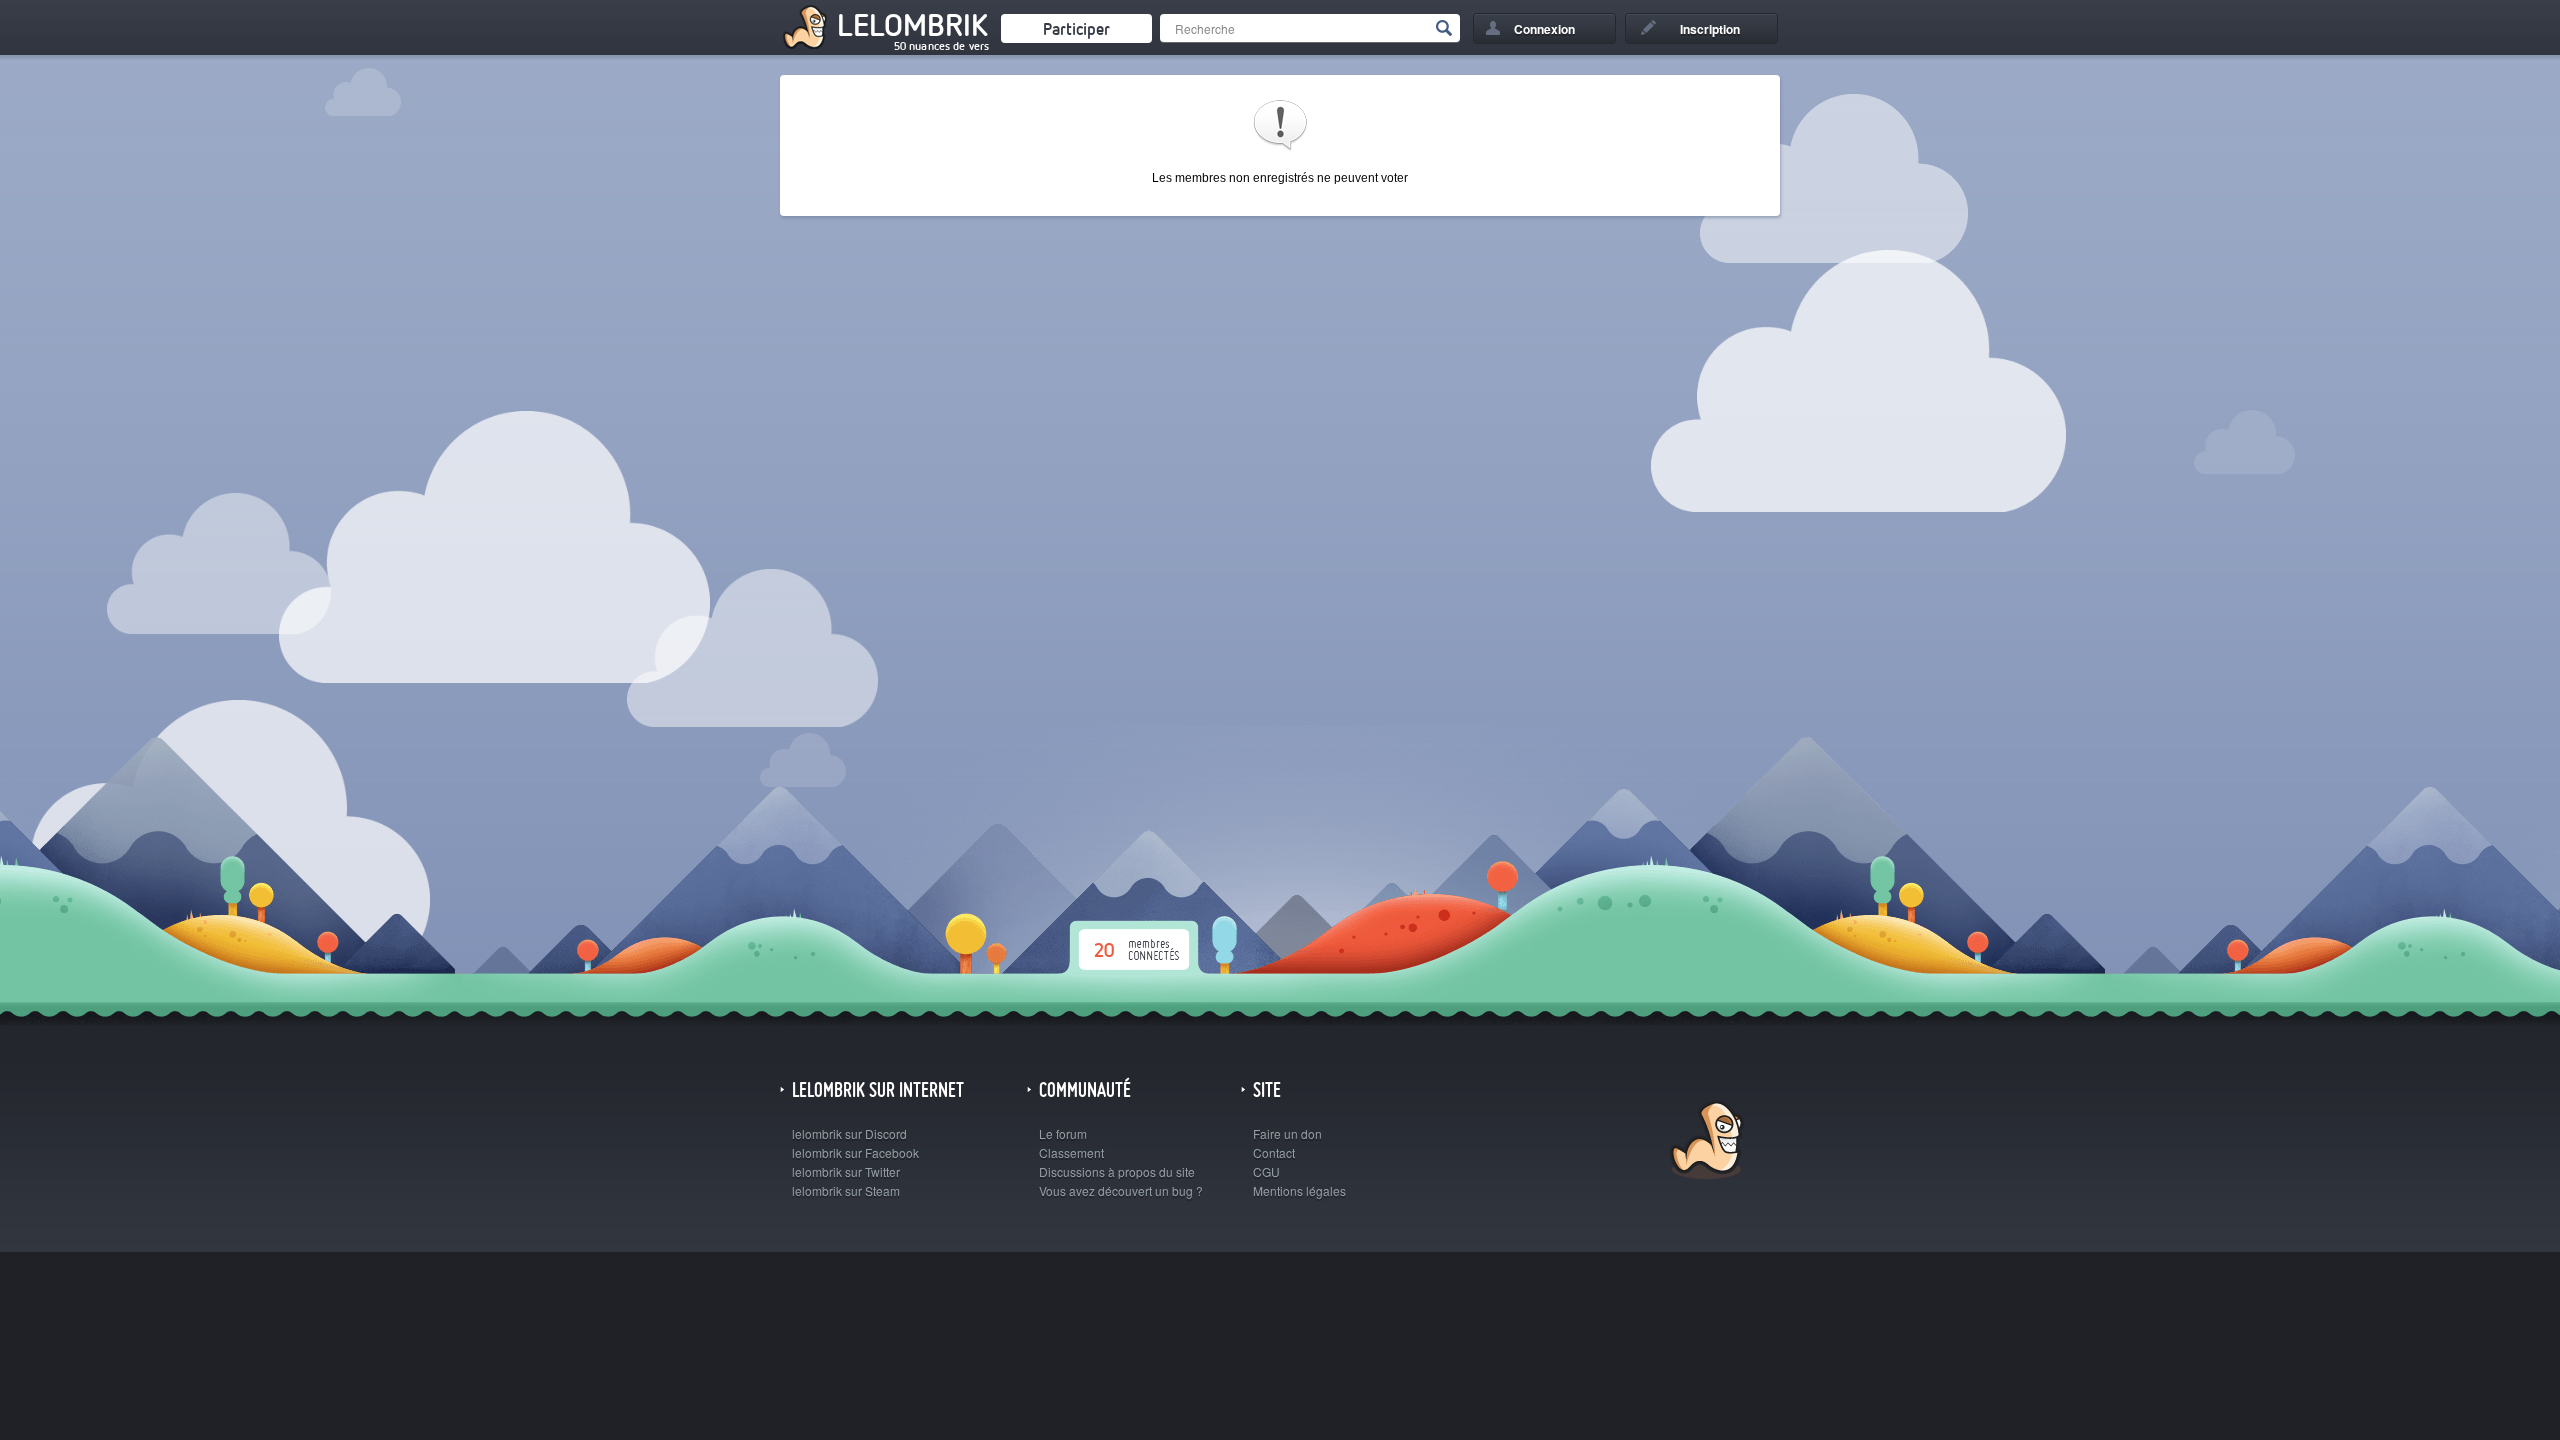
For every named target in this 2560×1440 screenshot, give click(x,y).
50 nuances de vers (941, 46)
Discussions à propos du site (1117, 1171)
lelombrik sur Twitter (846, 1171)
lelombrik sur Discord (849, 1133)
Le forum (1063, 1133)
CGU (1266, 1171)
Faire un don (1287, 1133)
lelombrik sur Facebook (855, 1152)
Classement (1071, 1152)
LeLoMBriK (1704, 1142)
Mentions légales (1299, 1190)
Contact (1274, 1152)
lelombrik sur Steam (846, 1190)
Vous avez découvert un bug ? (1121, 1190)
